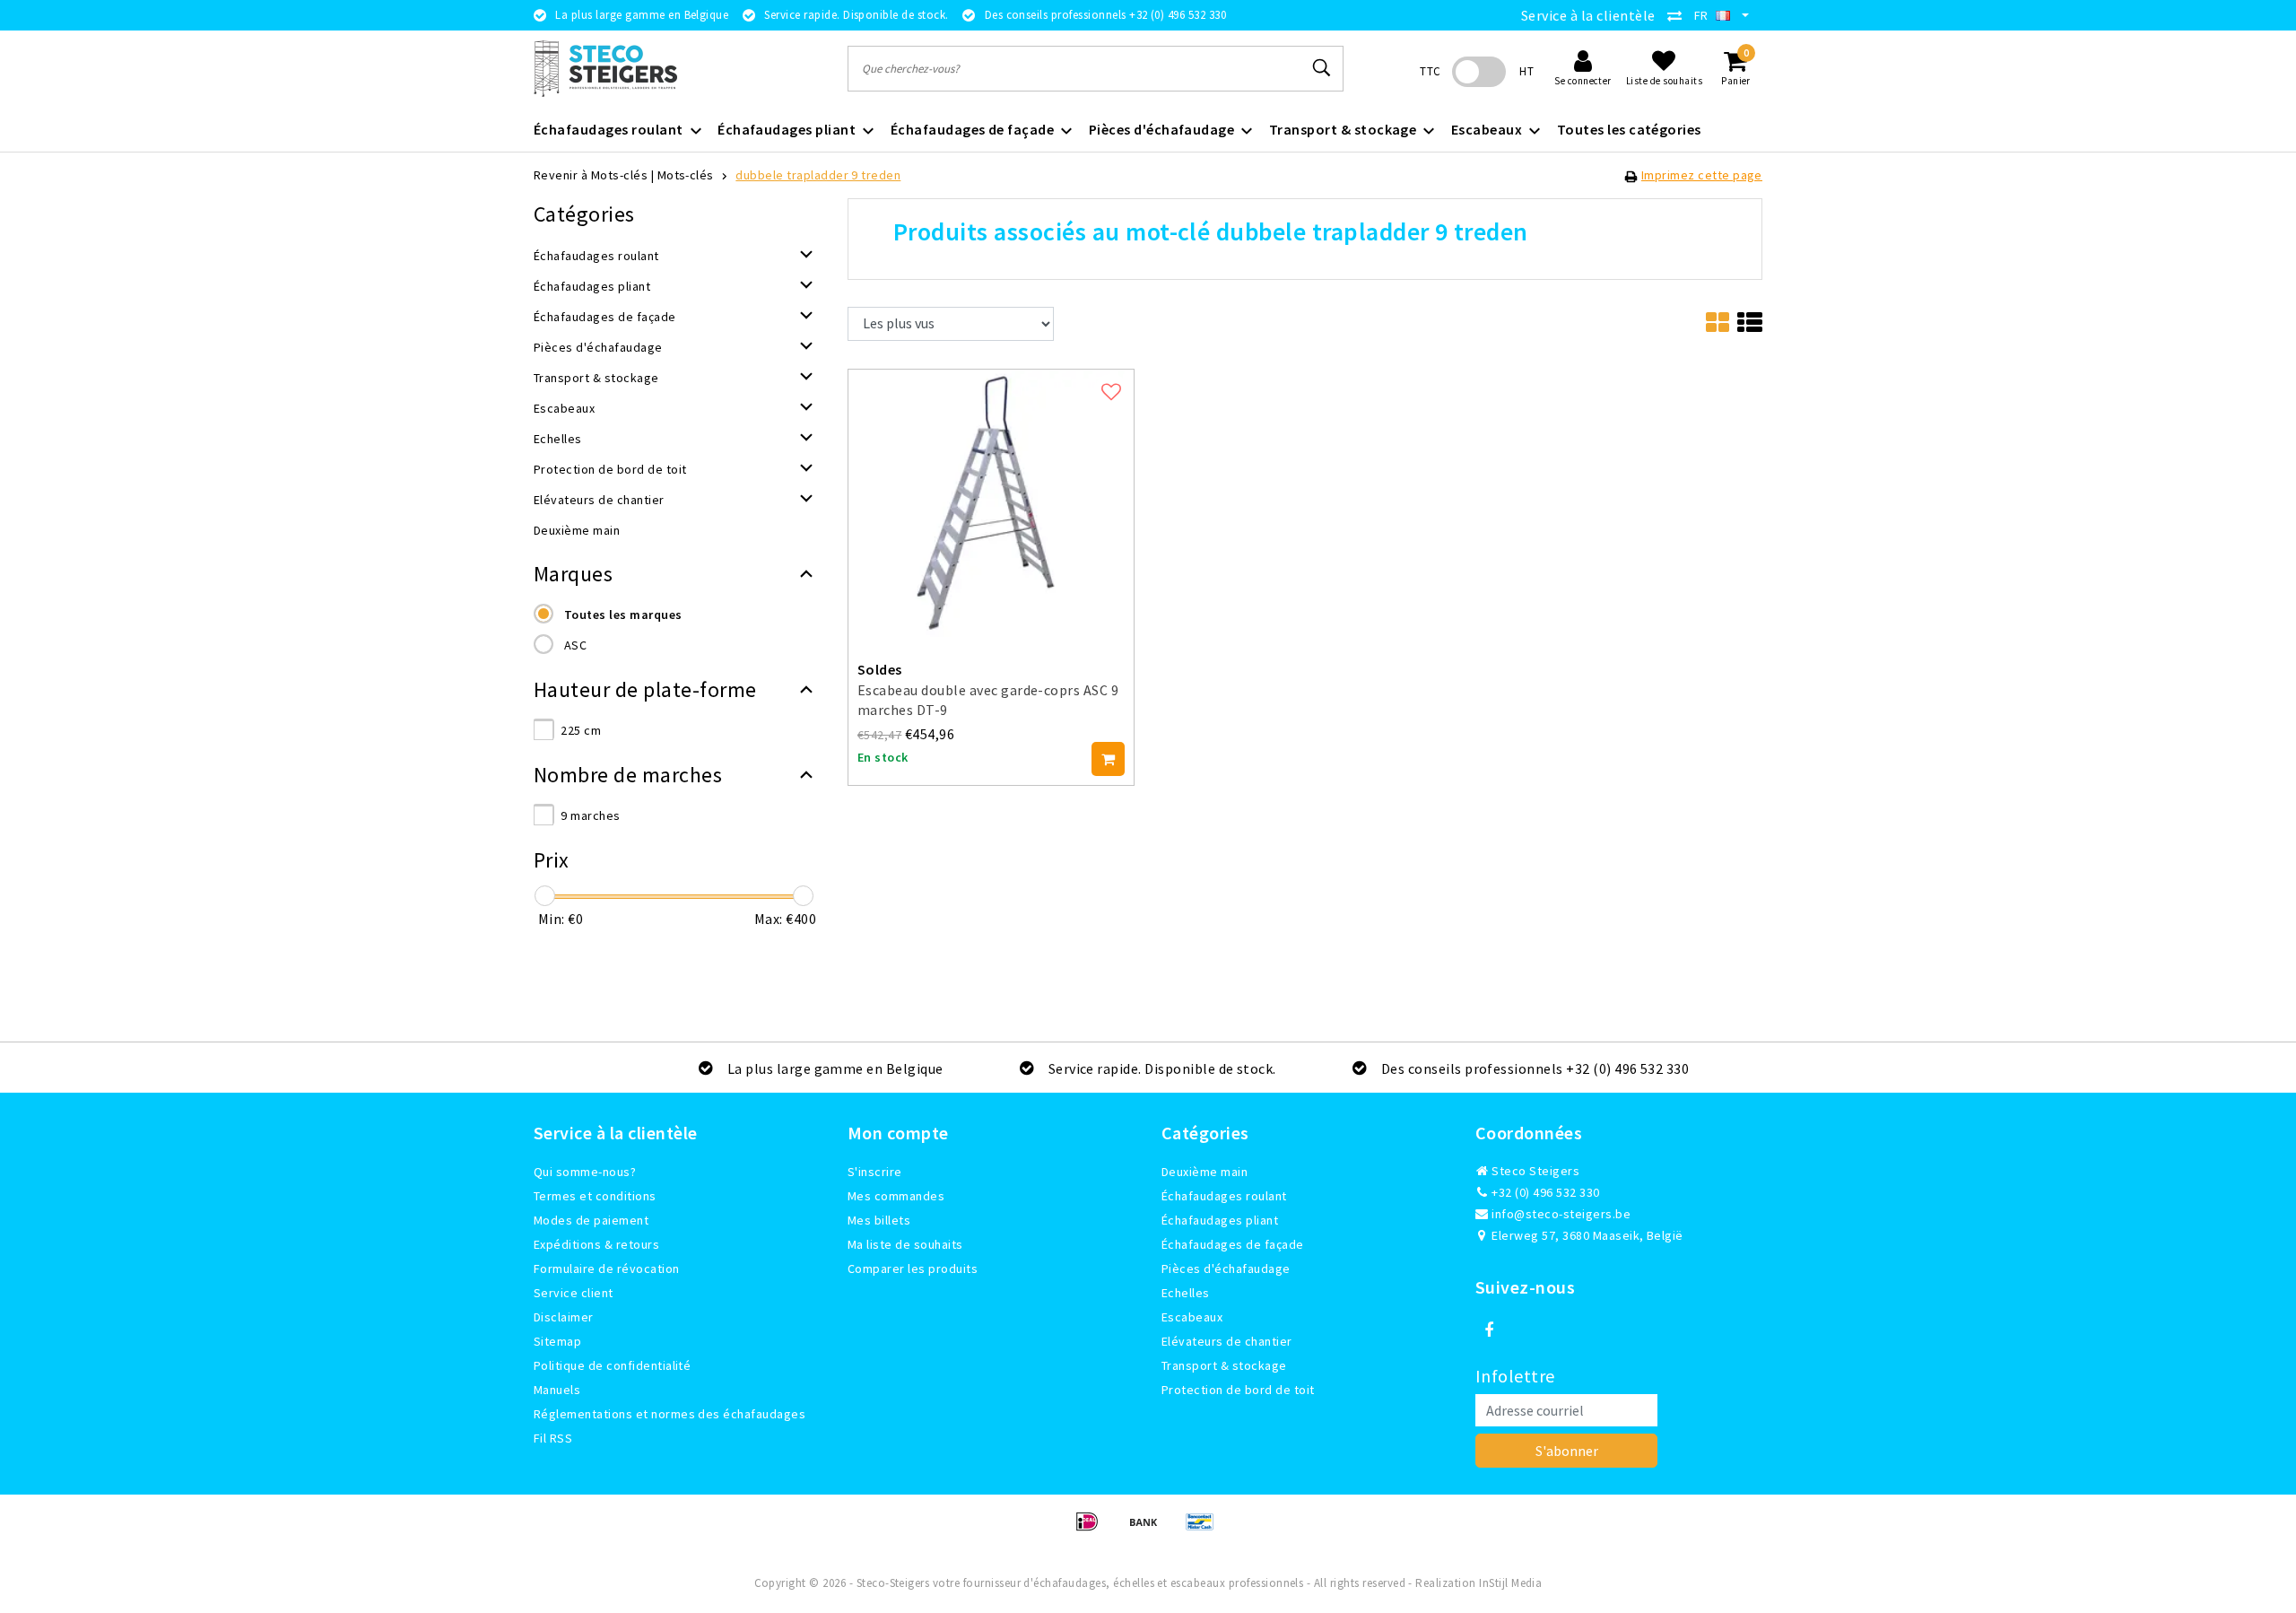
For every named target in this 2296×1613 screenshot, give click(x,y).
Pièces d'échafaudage (1226, 1269)
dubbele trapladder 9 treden (818, 175)
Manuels (557, 1390)
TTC (1430, 71)
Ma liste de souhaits (905, 1244)
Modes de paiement (591, 1220)
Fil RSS (553, 1438)
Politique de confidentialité (612, 1365)
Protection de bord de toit (1238, 1390)
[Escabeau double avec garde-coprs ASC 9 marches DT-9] (991, 501)
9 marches (590, 815)
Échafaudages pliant (1220, 1220)
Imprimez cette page (1702, 175)
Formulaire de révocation (607, 1269)
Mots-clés (686, 175)
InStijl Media (1510, 1583)
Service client (574, 1293)
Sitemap (557, 1341)
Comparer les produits (913, 1269)
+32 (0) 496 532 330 (1544, 1192)
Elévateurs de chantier (1227, 1341)
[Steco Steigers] (605, 69)
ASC (575, 645)
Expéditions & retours (596, 1244)
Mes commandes (896, 1196)
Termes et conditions (595, 1196)
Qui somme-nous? (585, 1172)
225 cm (581, 730)
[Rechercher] (1322, 68)
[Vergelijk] (1679, 15)
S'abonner (1567, 1451)
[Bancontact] (1205, 1530)
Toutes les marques (623, 615)
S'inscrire (875, 1172)
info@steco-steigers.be (1561, 1214)
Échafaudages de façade (1233, 1244)
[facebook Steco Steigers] (1489, 1330)
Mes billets (879, 1220)
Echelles (1186, 1293)
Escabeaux (1192, 1317)
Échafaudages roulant (1224, 1196)
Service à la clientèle (1588, 15)
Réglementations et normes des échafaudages (670, 1414)
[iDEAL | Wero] (1093, 1530)
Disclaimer (564, 1317)
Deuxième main (1205, 1172)
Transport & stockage (1224, 1365)
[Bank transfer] (1149, 1530)
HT (1526, 71)
